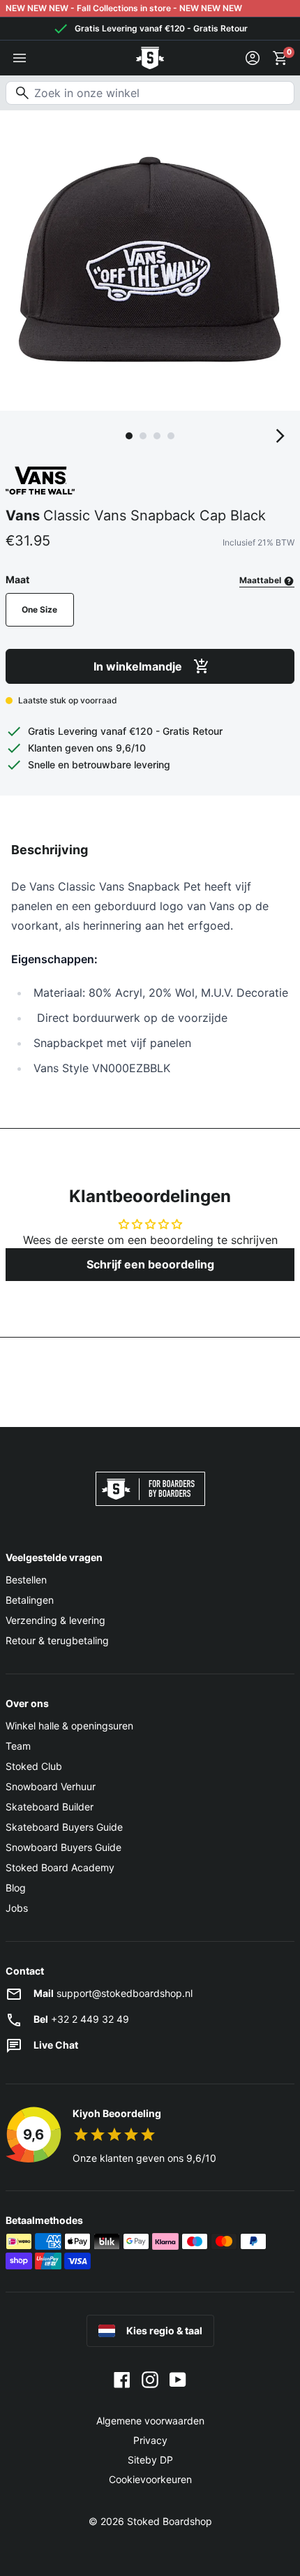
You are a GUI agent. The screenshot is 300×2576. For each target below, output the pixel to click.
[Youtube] (178, 2379)
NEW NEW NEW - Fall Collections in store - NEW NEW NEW (124, 8)
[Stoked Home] (150, 58)
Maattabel (261, 580)
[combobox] (150, 93)
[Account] (253, 58)
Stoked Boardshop (170, 2521)
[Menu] (20, 58)
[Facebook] (122, 2379)
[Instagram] (150, 2379)
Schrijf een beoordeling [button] (150, 1264)
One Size (39, 609)
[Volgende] (280, 436)
